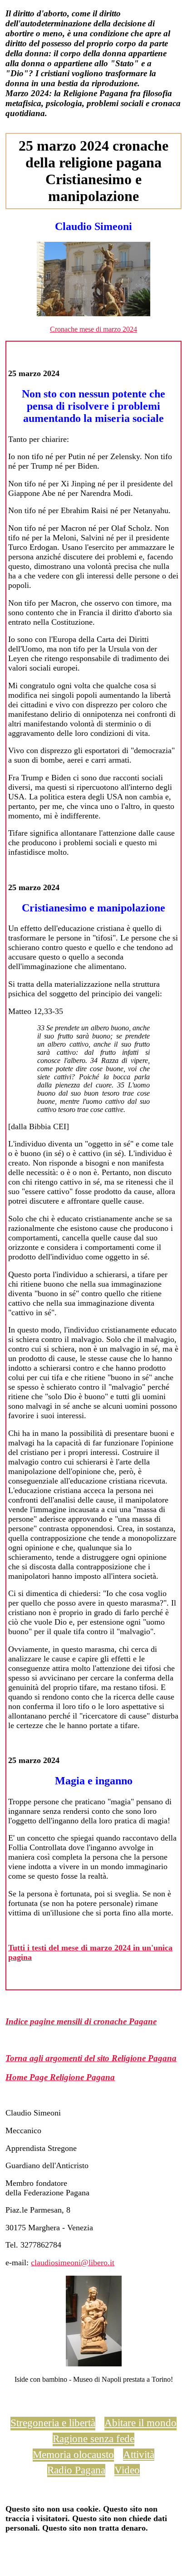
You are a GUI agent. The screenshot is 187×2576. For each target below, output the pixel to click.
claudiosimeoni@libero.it (73, 2263)
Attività (139, 2454)
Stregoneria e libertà (53, 2423)
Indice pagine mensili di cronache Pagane (81, 2021)
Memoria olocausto (73, 2454)
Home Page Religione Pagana (60, 2077)
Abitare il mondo (140, 2423)
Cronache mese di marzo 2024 (93, 329)
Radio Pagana (76, 2470)
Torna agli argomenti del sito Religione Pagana (91, 2058)
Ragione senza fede (93, 2439)
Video (127, 2470)
